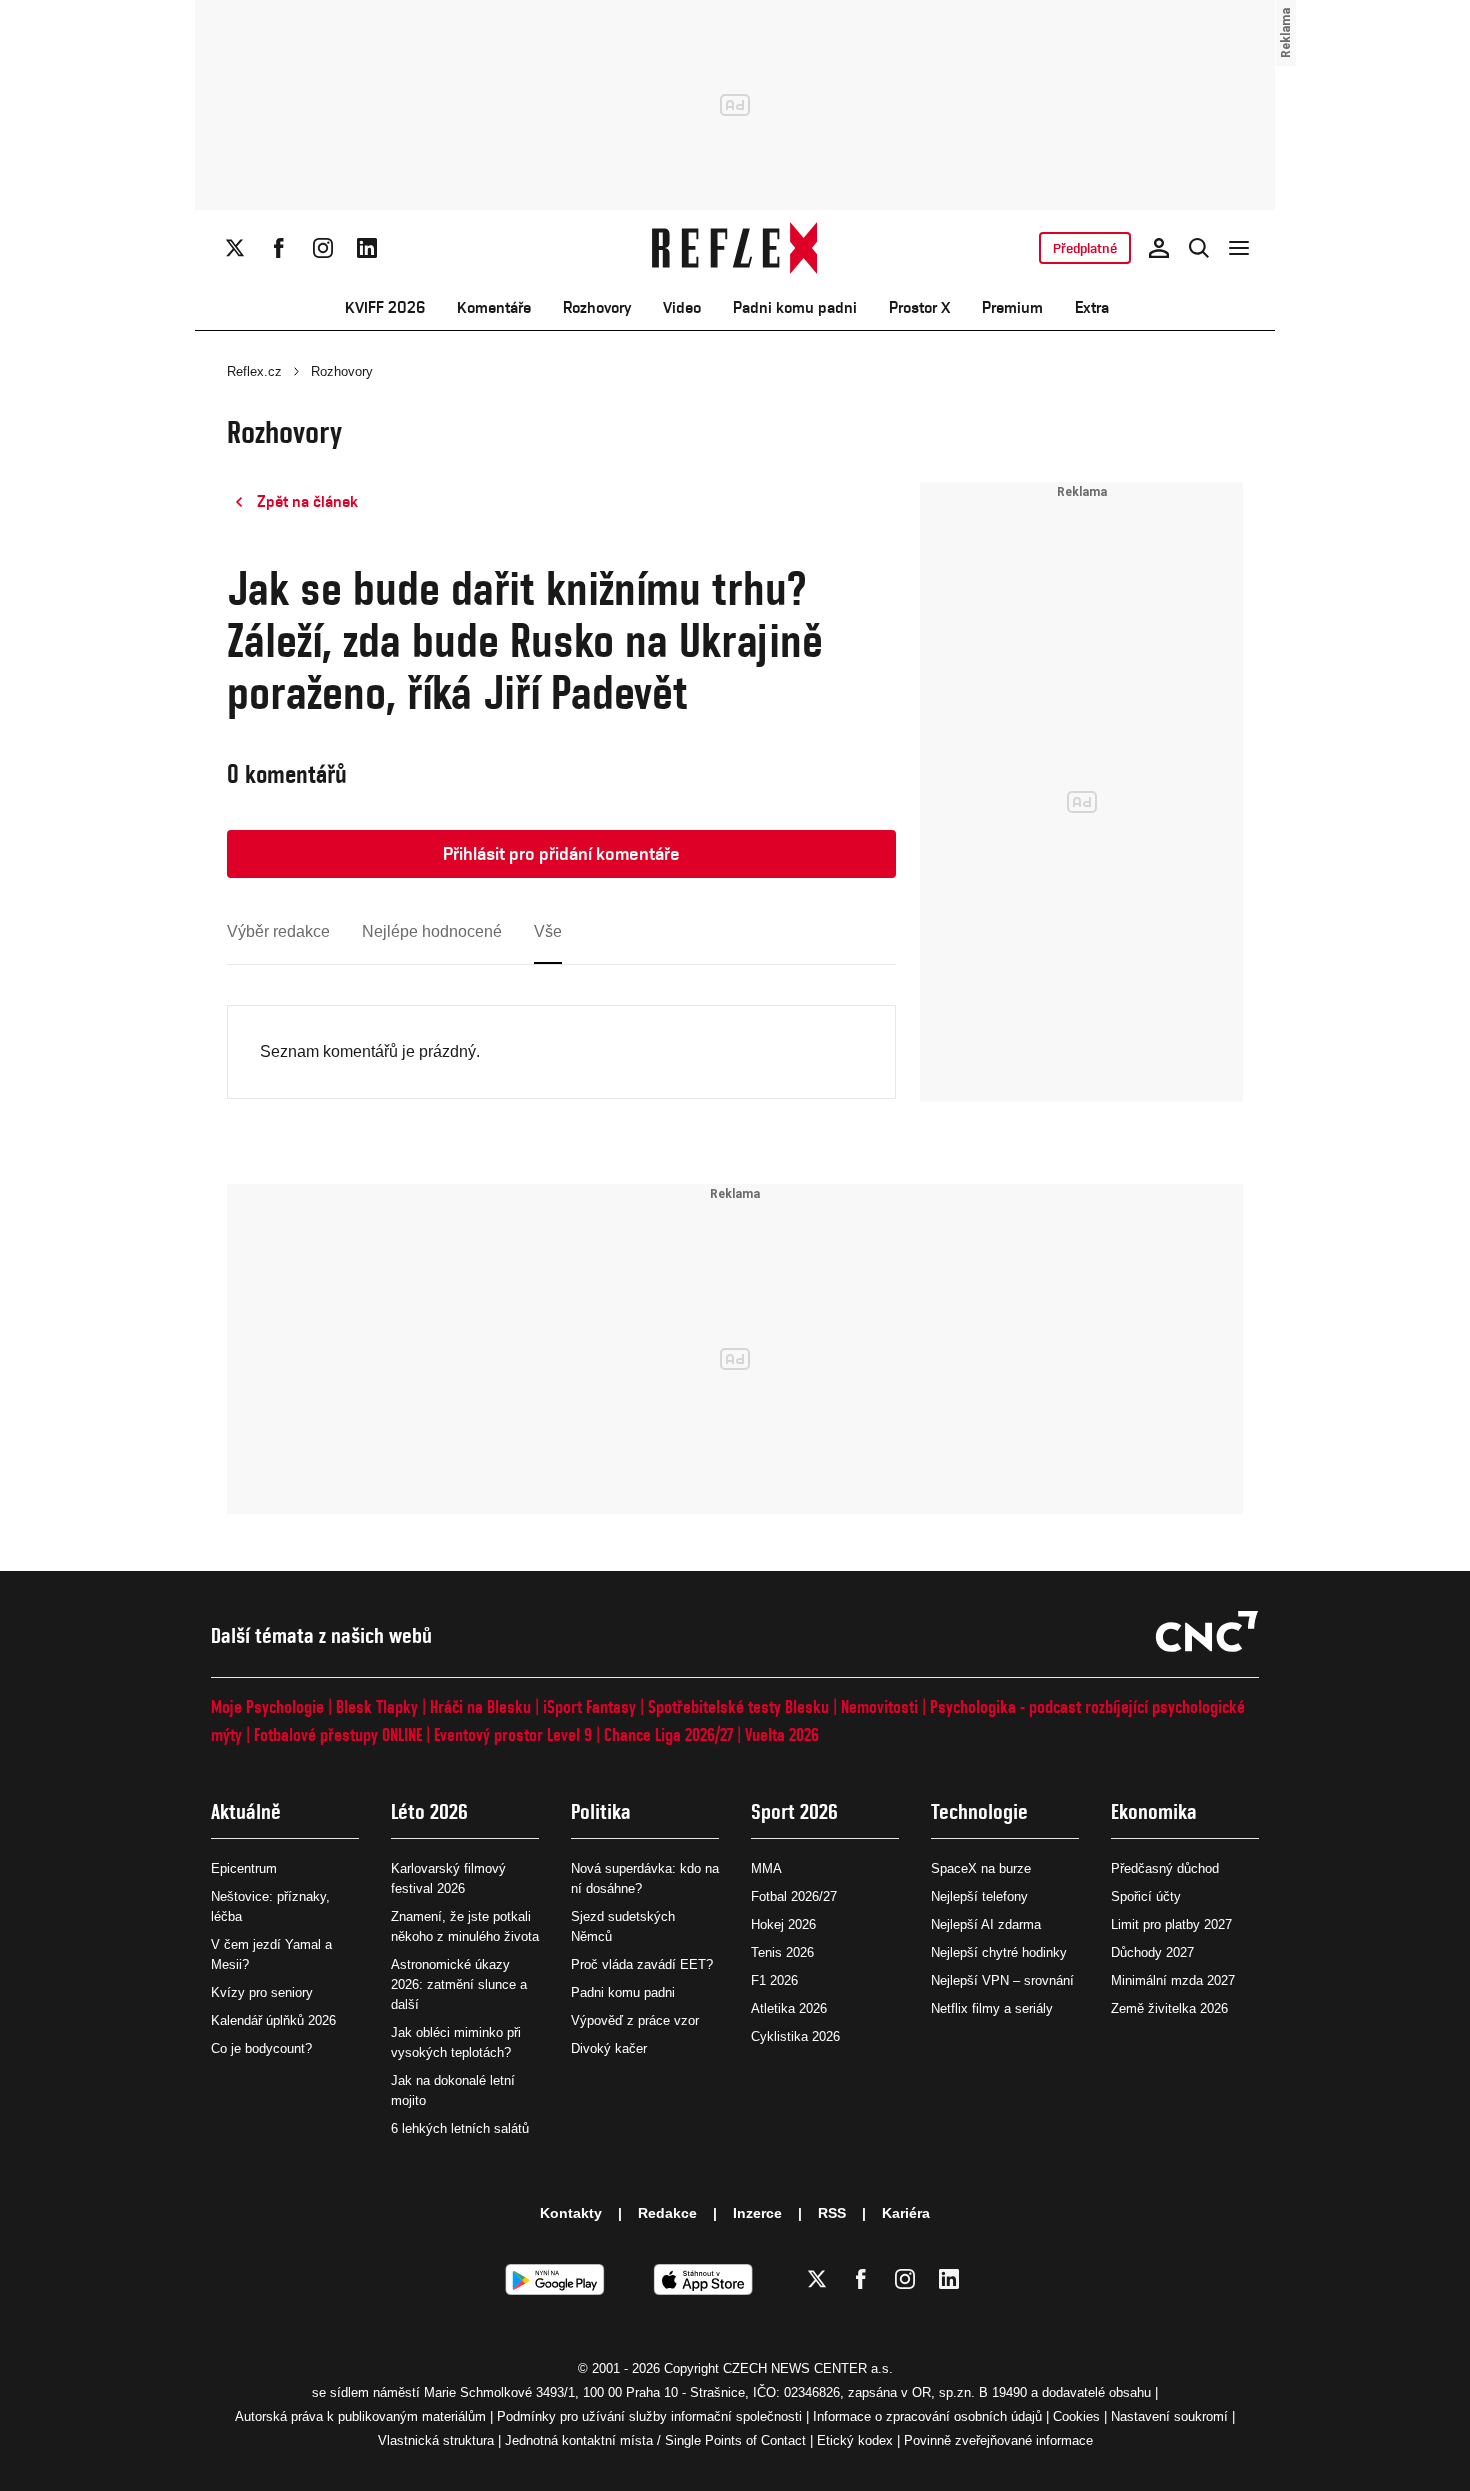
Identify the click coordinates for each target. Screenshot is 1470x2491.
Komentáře (494, 307)
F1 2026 (774, 1980)
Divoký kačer (609, 2048)
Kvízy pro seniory (262, 1992)
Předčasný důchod (1165, 1868)
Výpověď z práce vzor (635, 2020)
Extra (1092, 307)
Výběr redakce (278, 931)
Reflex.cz (254, 371)
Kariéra (906, 2213)
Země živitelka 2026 (1169, 2008)
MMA (766, 1868)
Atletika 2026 (789, 2008)
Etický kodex (855, 2440)
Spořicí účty (1146, 1896)
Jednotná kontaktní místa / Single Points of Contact (655, 2440)
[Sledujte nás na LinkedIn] (367, 248)
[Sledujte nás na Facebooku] (279, 248)
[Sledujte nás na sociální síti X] (235, 248)
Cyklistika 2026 (795, 2036)
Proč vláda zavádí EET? (642, 1964)
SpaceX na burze (981, 1868)
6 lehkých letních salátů (460, 2128)
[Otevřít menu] (1239, 248)
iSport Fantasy (589, 1706)
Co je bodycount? (261, 2048)
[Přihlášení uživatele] (1159, 248)
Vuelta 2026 (782, 1734)
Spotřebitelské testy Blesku (738, 1706)
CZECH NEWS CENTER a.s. (808, 2368)
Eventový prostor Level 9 (513, 1734)
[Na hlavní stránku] (735, 248)
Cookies (1076, 2416)
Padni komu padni (795, 307)
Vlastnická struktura (436, 2440)
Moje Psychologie (267, 1706)
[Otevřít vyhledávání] (1199, 248)
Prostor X (919, 307)
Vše (548, 931)
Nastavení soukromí (1169, 2416)
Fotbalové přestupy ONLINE (338, 1734)
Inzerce (757, 2213)
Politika (601, 1811)
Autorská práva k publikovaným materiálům (360, 2416)
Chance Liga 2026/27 (668, 1734)
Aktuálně (246, 1811)
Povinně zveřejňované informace (998, 2440)
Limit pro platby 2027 (1171, 1924)
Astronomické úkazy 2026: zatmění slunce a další (459, 1984)
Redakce (667, 2213)
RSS (832, 2213)
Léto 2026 (429, 1811)
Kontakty (571, 2213)
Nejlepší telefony (979, 1896)
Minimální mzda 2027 (1173, 1980)
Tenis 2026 (782, 1952)
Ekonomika (1154, 1811)
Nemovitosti (879, 1706)
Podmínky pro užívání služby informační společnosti (649, 2416)
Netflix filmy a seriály (992, 2008)
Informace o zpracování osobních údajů (927, 2416)
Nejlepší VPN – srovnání (1002, 1980)
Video (682, 307)
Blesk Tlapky (377, 1706)
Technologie (979, 1811)
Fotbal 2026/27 (794, 1896)
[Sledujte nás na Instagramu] (323, 248)
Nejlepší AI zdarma (986, 1924)
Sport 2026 (794, 1811)
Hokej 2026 (783, 1924)
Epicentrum (244, 1868)
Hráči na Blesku (480, 1706)
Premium (1012, 307)
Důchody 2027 (1152, 1952)
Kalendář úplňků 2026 (273, 2020)
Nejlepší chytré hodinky (999, 1952)
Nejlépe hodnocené (432, 931)
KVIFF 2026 (385, 307)
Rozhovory (597, 307)
